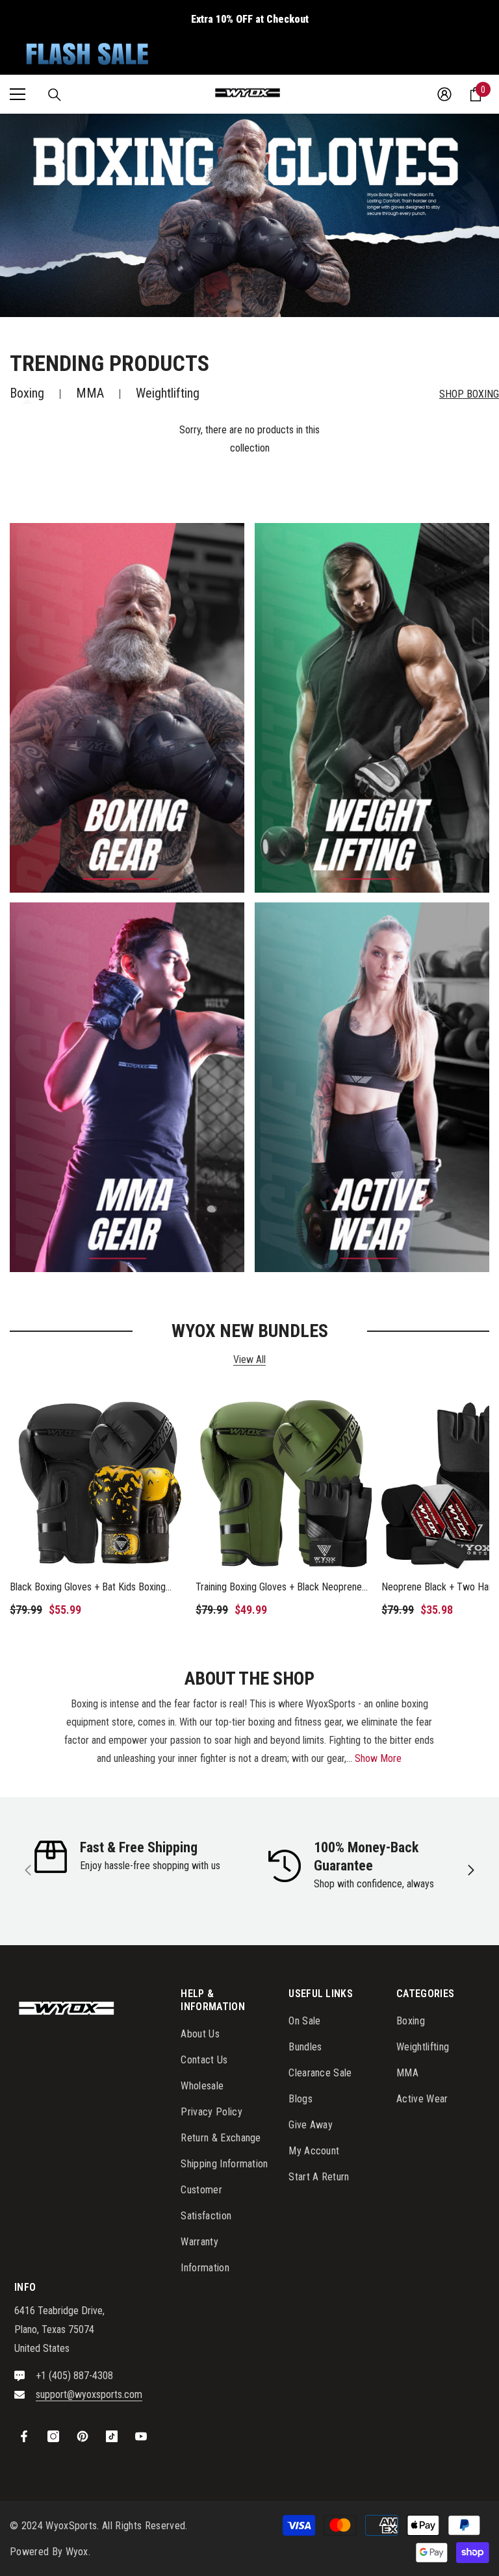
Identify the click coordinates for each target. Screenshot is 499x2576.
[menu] (18, 94)
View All (249, 1360)
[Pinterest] (83, 2436)
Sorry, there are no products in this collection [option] (249, 439)
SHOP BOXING (469, 394)
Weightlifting (168, 393)
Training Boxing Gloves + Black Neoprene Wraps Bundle (279, 1588)
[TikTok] (112, 2436)
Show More (378, 1758)
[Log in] (444, 94)
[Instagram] (53, 2436)
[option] (249, 215)
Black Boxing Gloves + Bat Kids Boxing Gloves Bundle (88, 1588)
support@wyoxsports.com (89, 2394)
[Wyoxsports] (127, 708)
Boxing (27, 393)
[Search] (55, 95)
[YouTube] (141, 2436)
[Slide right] (470, 1871)
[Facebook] (24, 2436)
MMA (90, 393)
